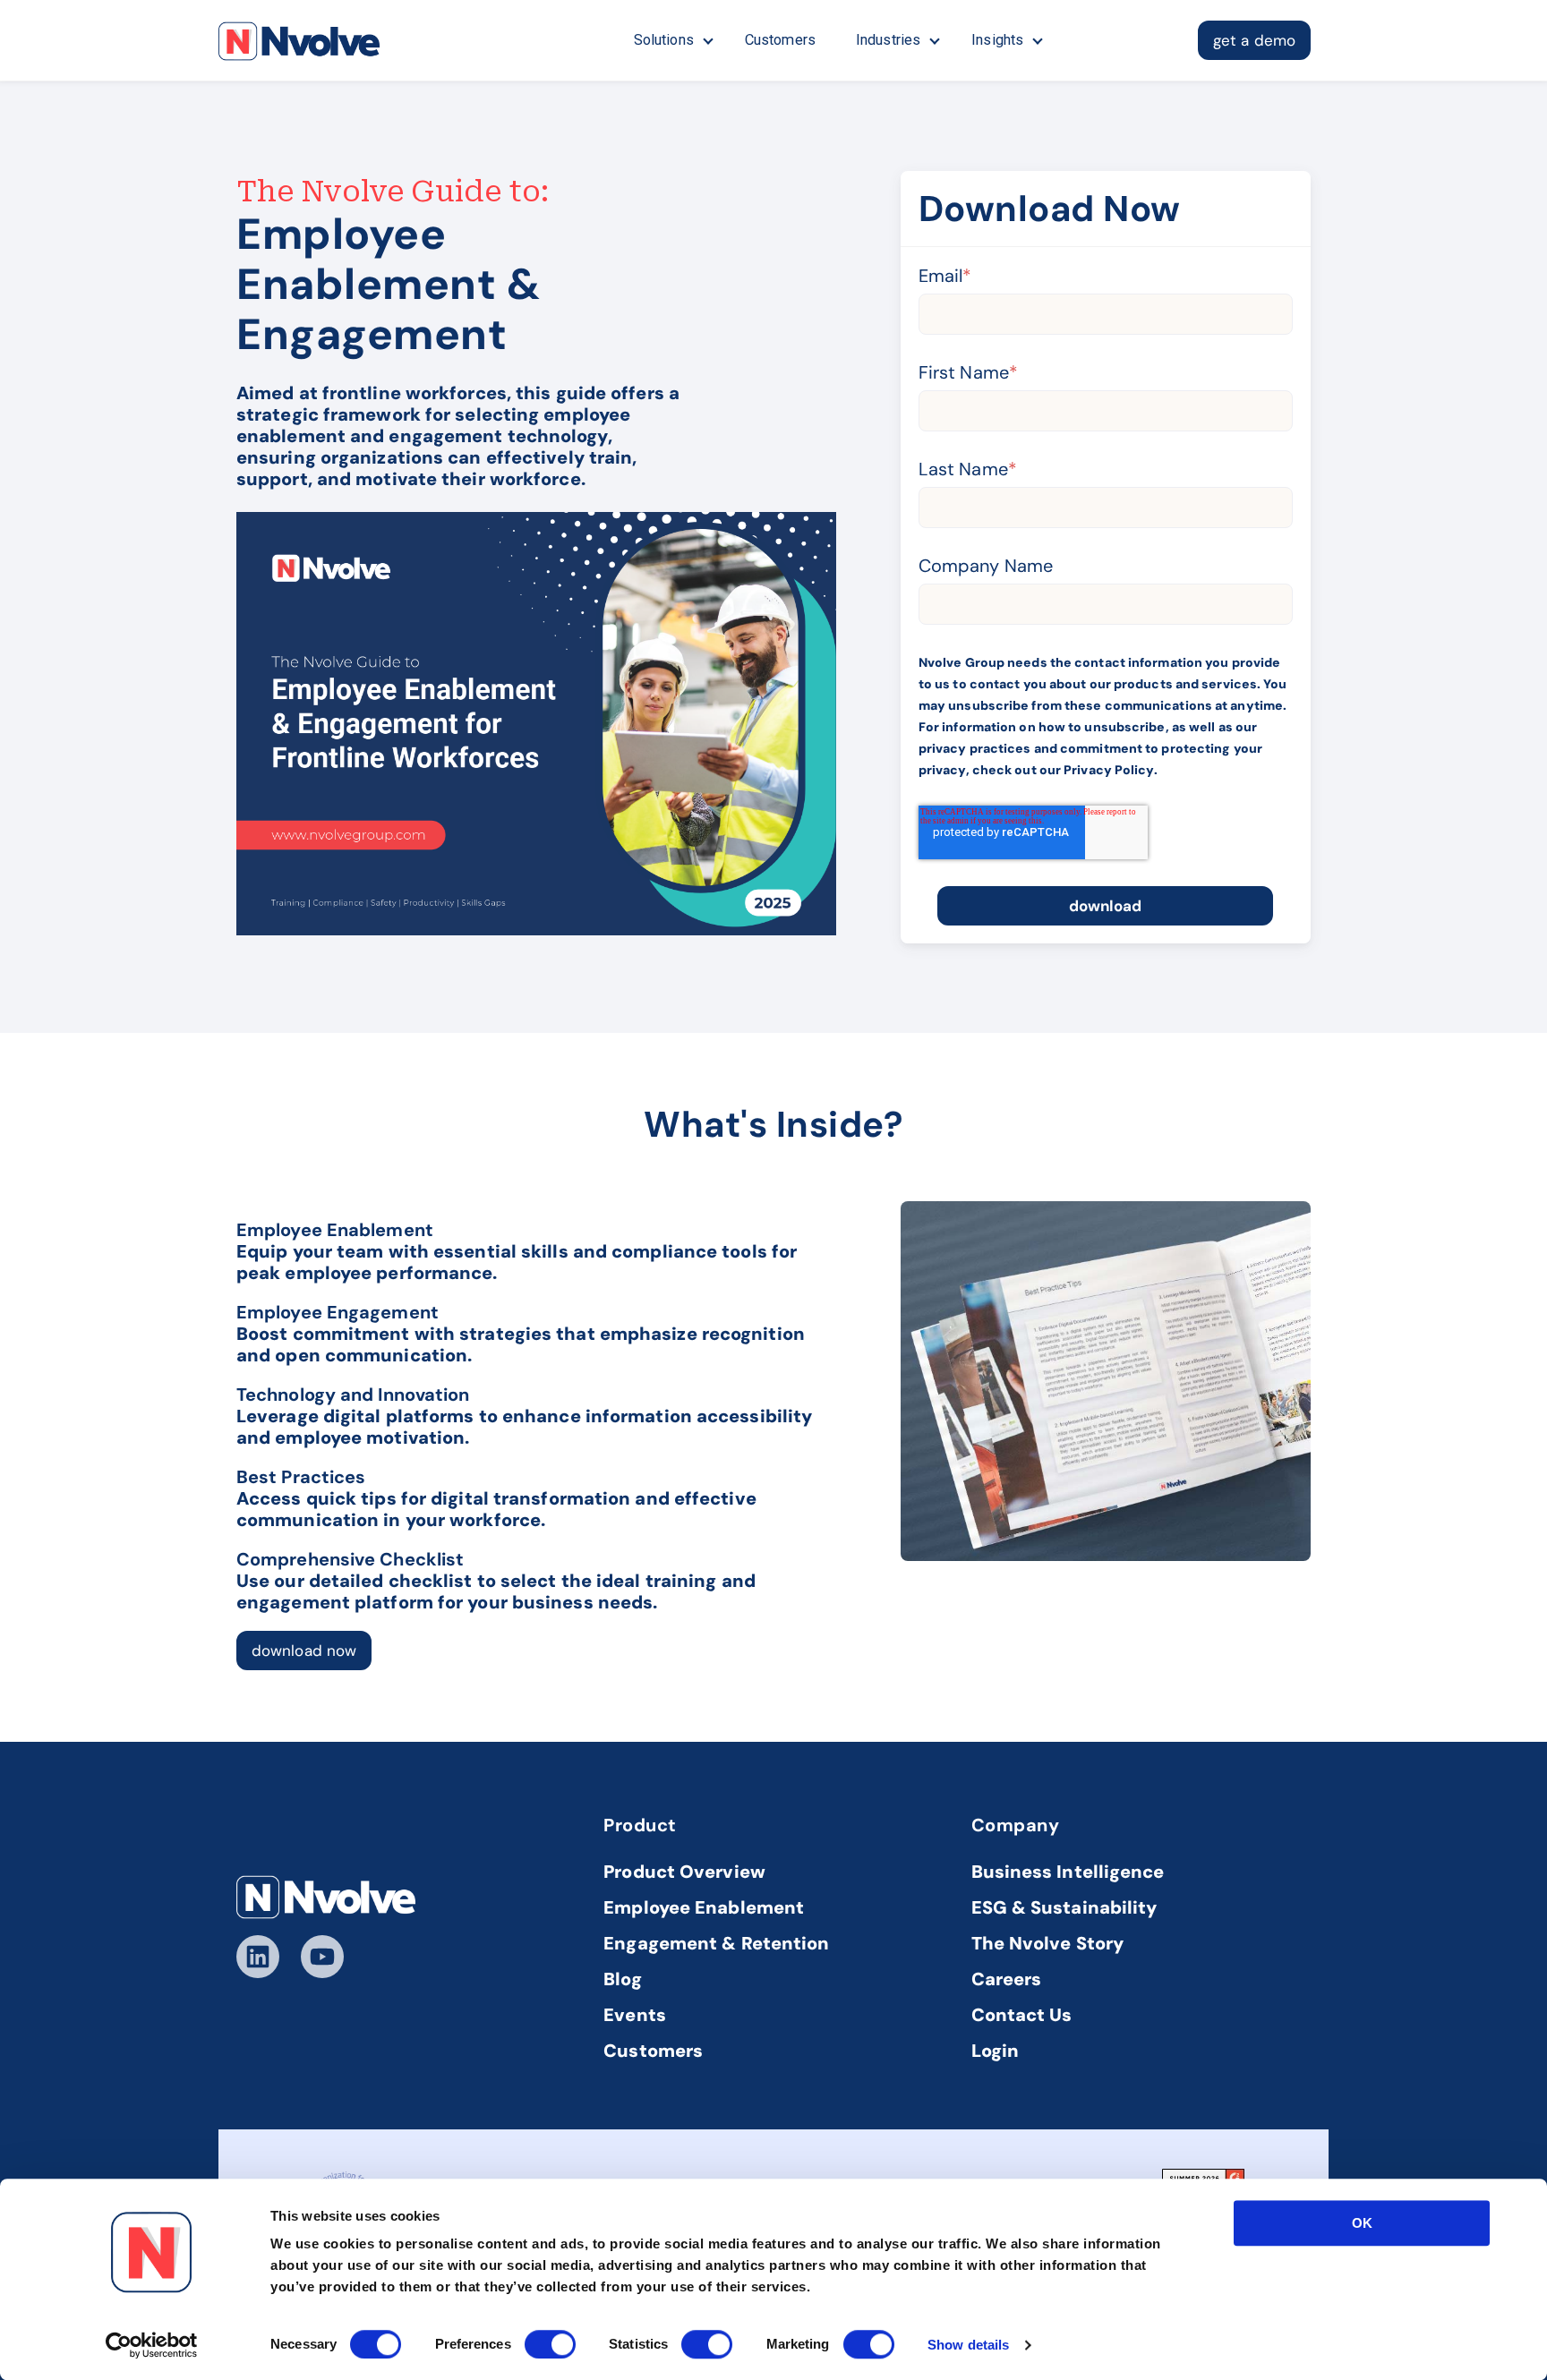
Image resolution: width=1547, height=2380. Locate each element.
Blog (622, 1979)
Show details (968, 2345)
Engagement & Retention (716, 1943)
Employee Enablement (704, 1907)
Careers (1007, 1979)
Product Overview (684, 1872)
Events (635, 2015)
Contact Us (1022, 2015)
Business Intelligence (1068, 1872)
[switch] (550, 2344)
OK (1362, 2223)
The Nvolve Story (1048, 1943)
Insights (997, 40)
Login (996, 2051)
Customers (780, 40)
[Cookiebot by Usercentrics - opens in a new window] (152, 2345)
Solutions (664, 40)
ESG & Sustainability (1064, 1907)
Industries (888, 40)
